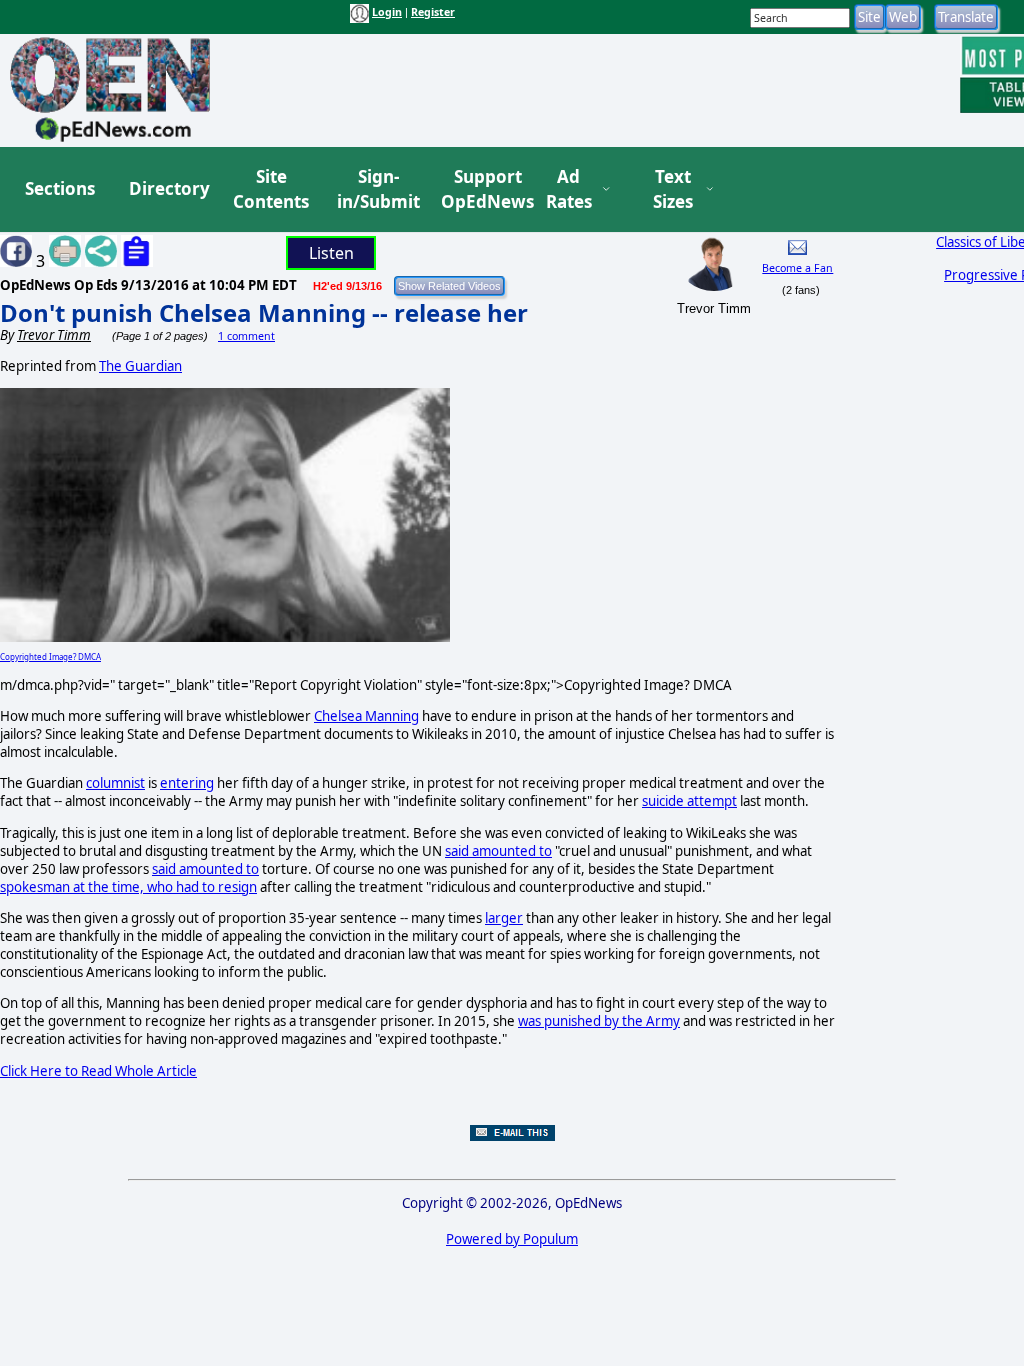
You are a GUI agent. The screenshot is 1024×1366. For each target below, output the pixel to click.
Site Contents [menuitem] (271, 189)
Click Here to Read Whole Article (98, 1071)
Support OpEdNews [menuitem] (480, 189)
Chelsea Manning (366, 716)
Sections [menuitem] (60, 188)
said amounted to (498, 851)
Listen (331, 253)
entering (187, 783)
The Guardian (140, 366)
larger (504, 918)
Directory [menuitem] (168, 188)
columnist (115, 783)
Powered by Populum (512, 1239)
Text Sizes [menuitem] (673, 189)
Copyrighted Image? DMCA (50, 656)
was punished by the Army (599, 1021)
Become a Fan (797, 268)
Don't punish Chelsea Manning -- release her (264, 312)
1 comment (246, 336)
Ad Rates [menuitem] (569, 189)
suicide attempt (689, 801)
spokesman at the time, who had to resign (128, 887)
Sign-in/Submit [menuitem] (376, 189)
